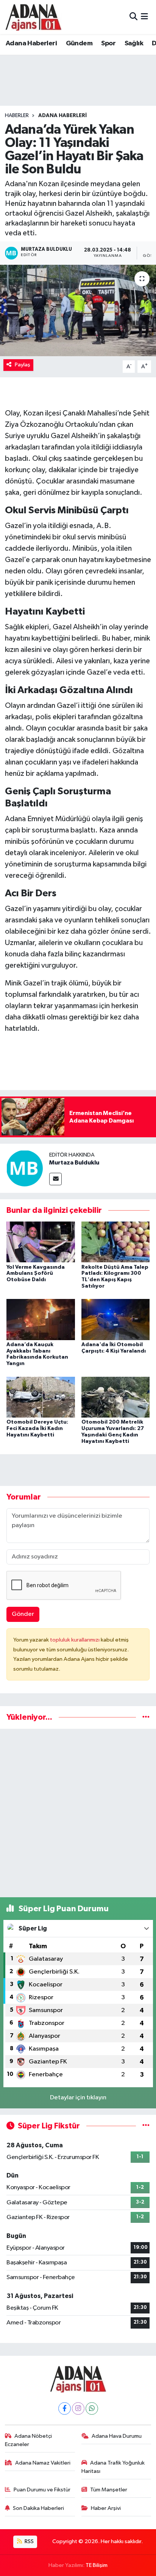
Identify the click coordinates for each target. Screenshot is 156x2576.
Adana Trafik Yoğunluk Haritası (113, 2467)
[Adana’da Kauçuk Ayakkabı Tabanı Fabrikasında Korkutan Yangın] (41, 1320)
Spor (108, 43)
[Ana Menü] (144, 17)
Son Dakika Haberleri (38, 2508)
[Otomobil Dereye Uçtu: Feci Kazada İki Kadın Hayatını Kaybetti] (41, 1397)
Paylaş (23, 365)
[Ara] (133, 17)
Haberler (17, 116)
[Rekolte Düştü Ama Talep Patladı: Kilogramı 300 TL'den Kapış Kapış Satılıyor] (116, 1242)
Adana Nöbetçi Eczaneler (29, 2440)
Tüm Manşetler (109, 2490)
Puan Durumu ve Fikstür (42, 2490)
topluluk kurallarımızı (75, 1640)
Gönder (23, 1614)
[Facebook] (65, 2408)
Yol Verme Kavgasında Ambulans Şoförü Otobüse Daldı (36, 1274)
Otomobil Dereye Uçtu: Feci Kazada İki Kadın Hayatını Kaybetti (37, 1429)
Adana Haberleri (31, 43)
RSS (29, 2541)
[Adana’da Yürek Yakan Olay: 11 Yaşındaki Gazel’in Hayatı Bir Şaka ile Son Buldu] (78, 310)
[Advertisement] (78, 1813)
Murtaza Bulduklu (74, 1163)
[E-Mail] (55, 1179)
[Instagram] (78, 2408)
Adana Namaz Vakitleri (43, 2463)
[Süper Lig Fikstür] (146, 2126)
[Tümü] (146, 1717)
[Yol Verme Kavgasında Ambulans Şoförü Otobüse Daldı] (41, 1242)
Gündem (79, 43)
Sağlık (134, 43)
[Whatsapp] (92, 2408)
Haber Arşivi (106, 2508)
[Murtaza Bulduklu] (25, 1168)
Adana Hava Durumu (117, 2436)
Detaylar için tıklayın (78, 2098)
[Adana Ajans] (33, 17)
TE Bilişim (97, 2565)
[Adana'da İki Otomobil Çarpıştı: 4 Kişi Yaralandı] (116, 1320)
